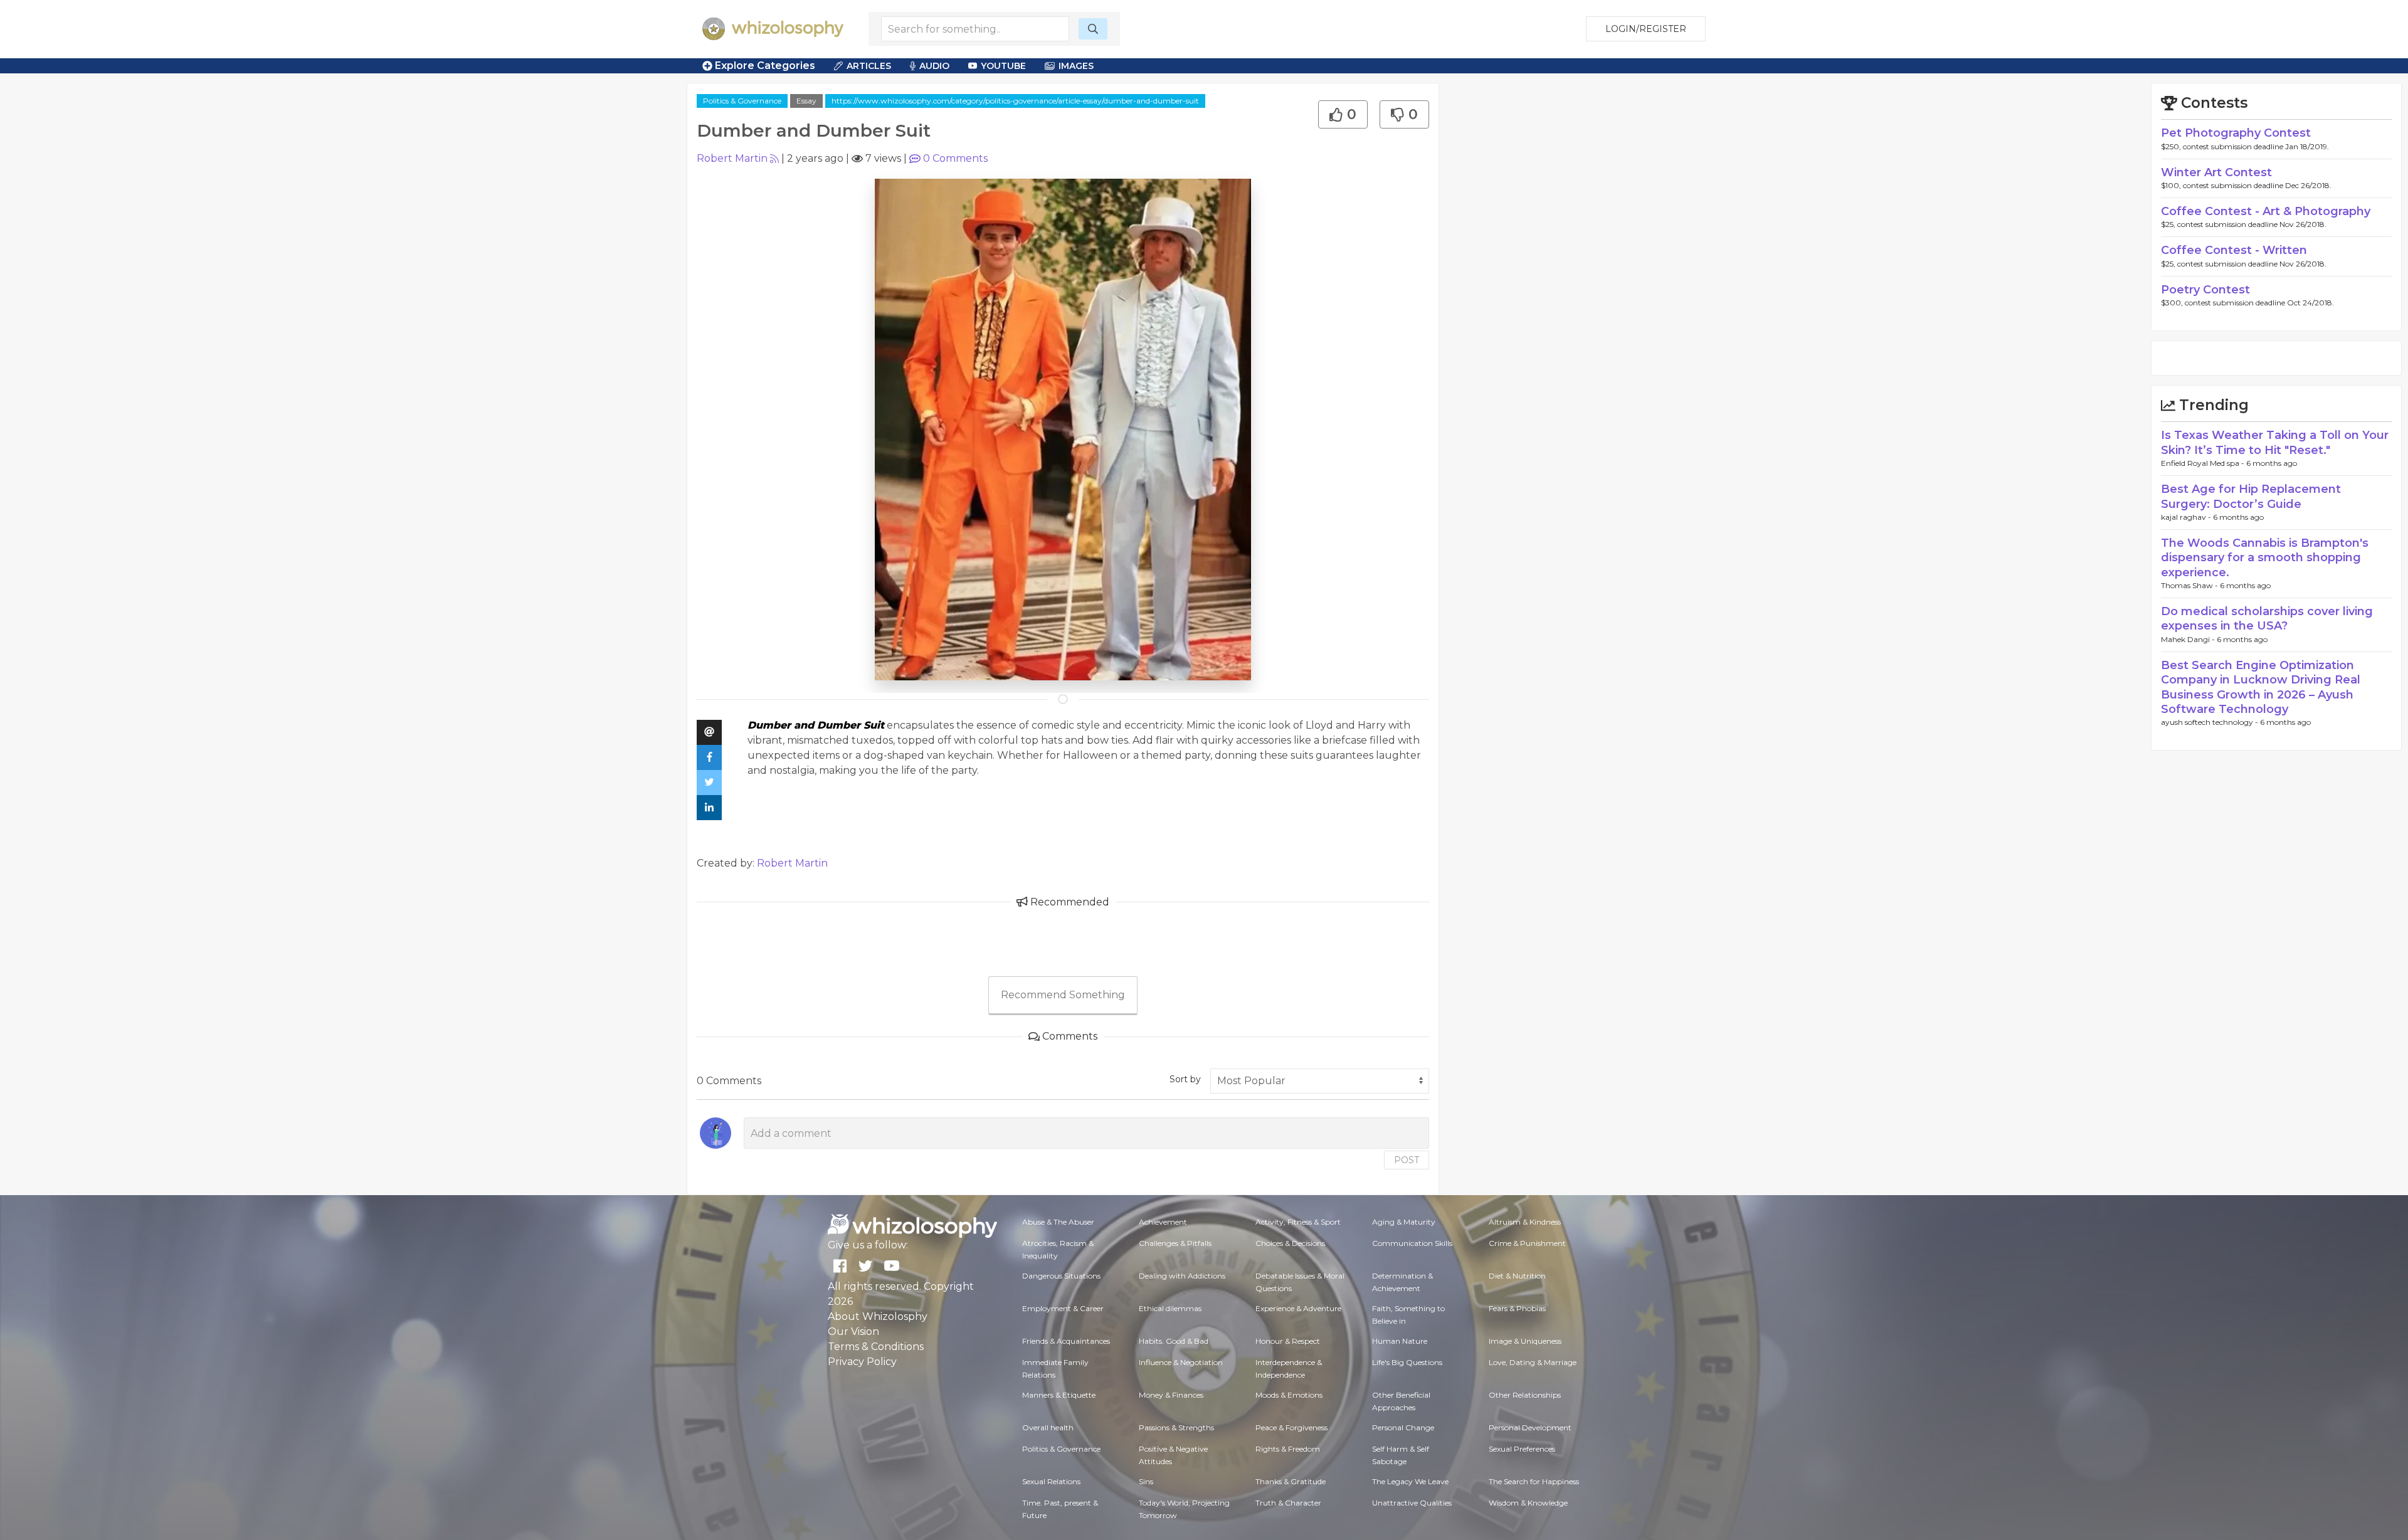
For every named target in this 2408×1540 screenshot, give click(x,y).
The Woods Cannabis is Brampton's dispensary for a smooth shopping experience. (2265, 558)
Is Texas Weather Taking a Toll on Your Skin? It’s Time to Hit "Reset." (2275, 442)
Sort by (1185, 1079)
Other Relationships (1525, 1395)
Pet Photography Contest (2236, 133)
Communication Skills (1412, 1243)
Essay (806, 101)
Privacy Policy (862, 1362)
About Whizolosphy (878, 1316)
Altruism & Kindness (1525, 1222)
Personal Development (1530, 1427)
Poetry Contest (2205, 290)
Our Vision (853, 1332)
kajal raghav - (2187, 517)
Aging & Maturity (1404, 1222)
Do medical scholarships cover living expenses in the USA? (2267, 619)
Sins (1146, 1481)
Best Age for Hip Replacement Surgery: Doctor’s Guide (2251, 496)
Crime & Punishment (1527, 1243)
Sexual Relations (1051, 1481)
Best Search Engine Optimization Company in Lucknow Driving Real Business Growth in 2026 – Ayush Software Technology (2261, 687)
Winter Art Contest (2216, 172)
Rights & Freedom (1288, 1449)
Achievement (1163, 1222)
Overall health (1048, 1427)
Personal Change (1403, 1427)
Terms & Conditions (876, 1347)
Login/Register (1646, 29)
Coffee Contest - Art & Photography (2266, 211)
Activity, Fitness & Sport (1298, 1222)
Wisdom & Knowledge (1528, 1503)
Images (1076, 66)
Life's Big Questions (1407, 1362)
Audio (934, 66)
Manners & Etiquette (1059, 1395)
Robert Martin (732, 158)
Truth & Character (1288, 1503)
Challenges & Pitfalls (1175, 1243)
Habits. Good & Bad (1174, 1341)
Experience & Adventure (1298, 1308)
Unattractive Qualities (1412, 1503)
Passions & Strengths (1176, 1427)
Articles (869, 66)
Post (1407, 1160)
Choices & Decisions (1290, 1243)
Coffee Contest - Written (2234, 250)
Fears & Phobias (1517, 1308)
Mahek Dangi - (2189, 639)
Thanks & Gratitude (1291, 1481)
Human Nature (1400, 1341)
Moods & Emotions (1289, 1395)
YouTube (1003, 66)
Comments (955, 158)
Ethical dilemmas (1170, 1308)
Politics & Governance (742, 101)
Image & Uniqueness (1525, 1341)
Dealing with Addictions (1182, 1276)
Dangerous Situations (1061, 1276)
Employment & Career (1063, 1308)
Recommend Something (1063, 995)
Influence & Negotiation (1181, 1362)
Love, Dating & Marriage (1533, 1362)
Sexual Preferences (1522, 1449)
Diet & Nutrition (1517, 1276)
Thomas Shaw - (2190, 585)
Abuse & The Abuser (1058, 1222)
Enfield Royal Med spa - (2204, 463)
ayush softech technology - (2210, 722)
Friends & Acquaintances (1066, 1341)
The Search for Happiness (1534, 1481)
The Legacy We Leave (1410, 1481)
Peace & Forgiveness (1291, 1427)
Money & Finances (1171, 1395)
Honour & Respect (1288, 1341)
